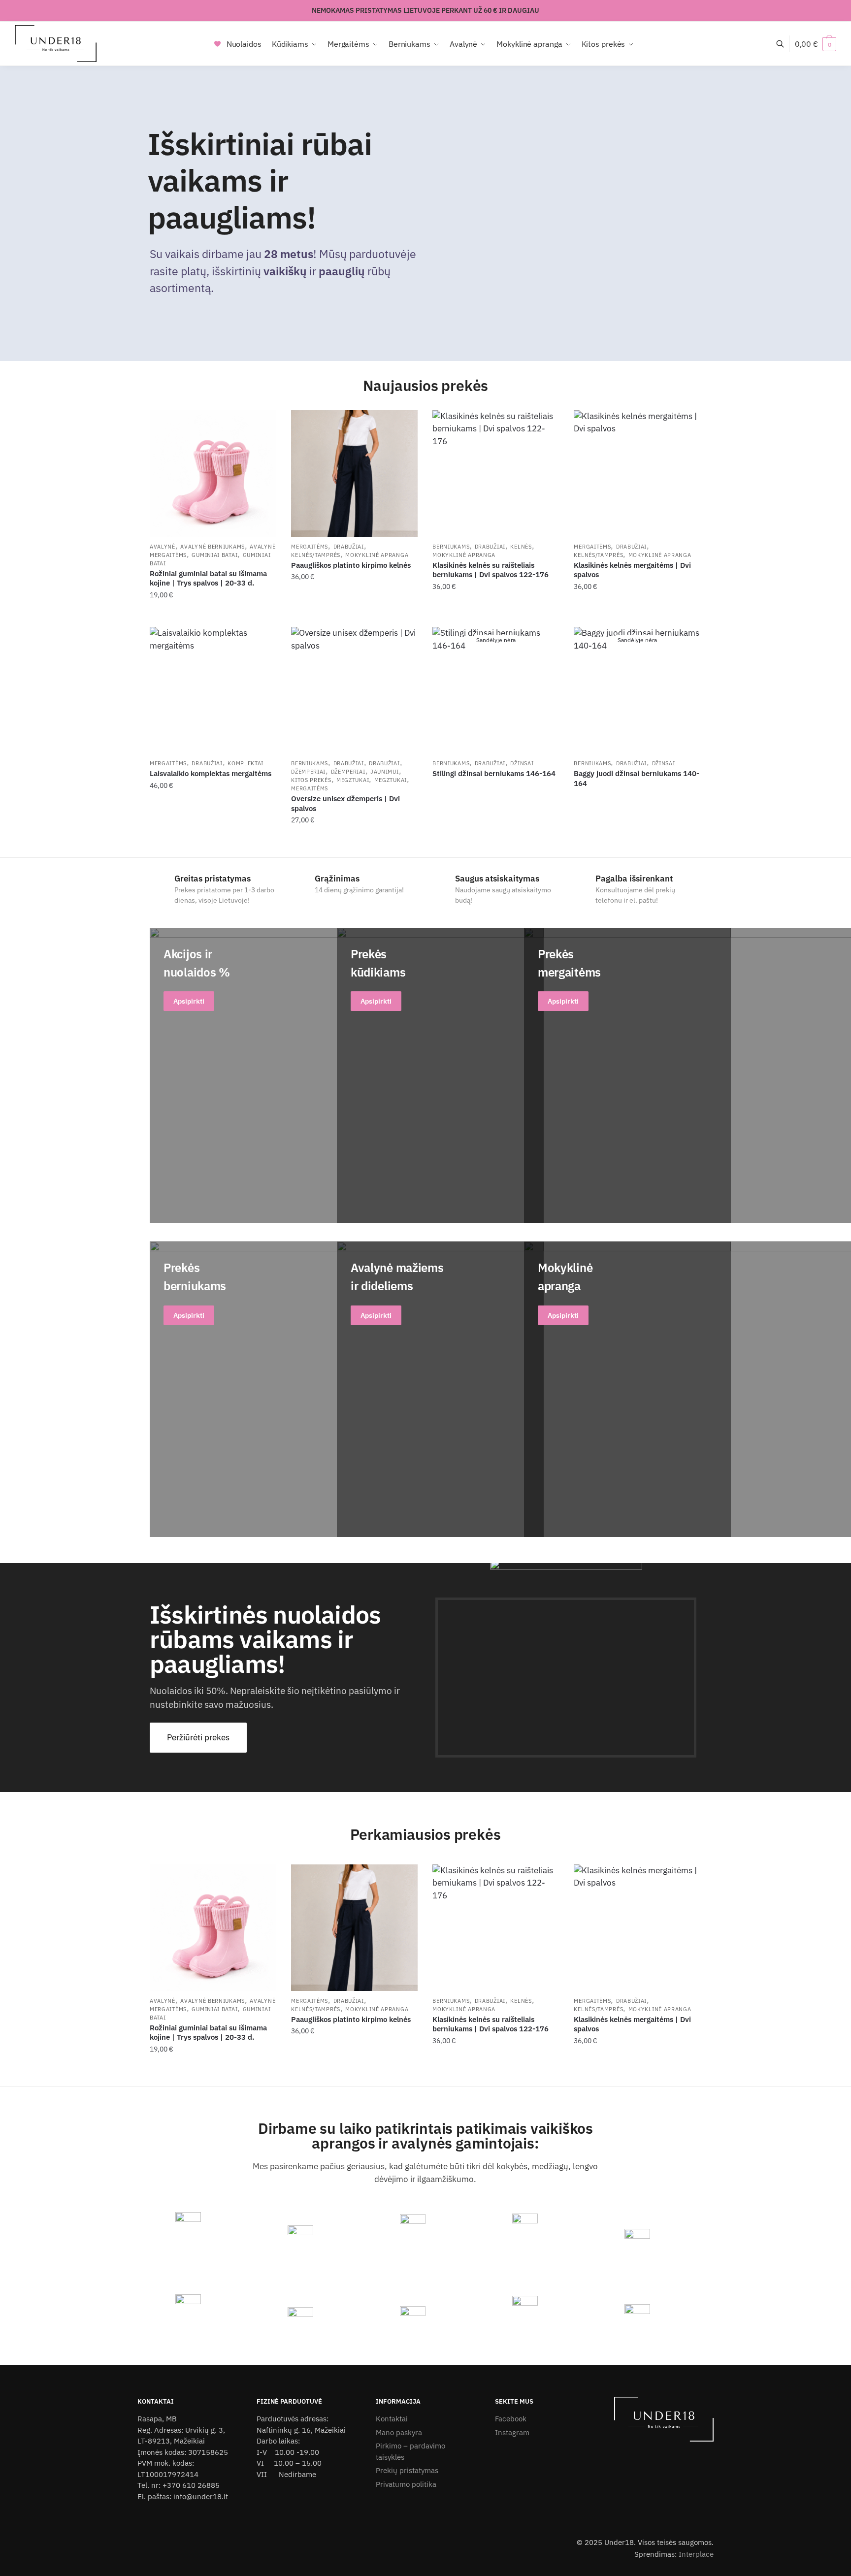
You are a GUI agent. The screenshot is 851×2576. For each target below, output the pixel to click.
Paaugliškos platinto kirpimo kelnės (351, 565)
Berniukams (451, 547)
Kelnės (521, 547)
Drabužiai (349, 547)
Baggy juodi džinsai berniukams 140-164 (637, 778)
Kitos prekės (311, 780)
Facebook (511, 2419)
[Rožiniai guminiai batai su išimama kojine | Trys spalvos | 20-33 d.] (213, 473)
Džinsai (522, 763)
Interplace (696, 2554)
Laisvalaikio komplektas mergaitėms (211, 773)
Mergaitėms (310, 547)
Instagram (512, 2432)
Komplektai (245, 763)
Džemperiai (308, 772)
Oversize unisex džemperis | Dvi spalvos (345, 803)
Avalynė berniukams (213, 547)
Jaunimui (385, 772)
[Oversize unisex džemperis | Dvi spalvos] (354, 690)
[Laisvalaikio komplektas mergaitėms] (213, 690)
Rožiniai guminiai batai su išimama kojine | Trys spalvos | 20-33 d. (208, 578)
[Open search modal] (785, 44)
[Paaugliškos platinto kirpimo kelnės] (354, 473)
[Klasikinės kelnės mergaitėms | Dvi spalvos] (637, 473)
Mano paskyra (399, 2432)
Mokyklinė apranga (377, 555)
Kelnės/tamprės (316, 555)
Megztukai (353, 780)
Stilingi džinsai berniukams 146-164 (494, 773)
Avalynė (163, 547)
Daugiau (496, 840)
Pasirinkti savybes (213, 614)
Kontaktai (392, 2419)
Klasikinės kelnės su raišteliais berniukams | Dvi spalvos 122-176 (491, 570)
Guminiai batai (214, 555)
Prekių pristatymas (407, 2470)
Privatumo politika (406, 2484)
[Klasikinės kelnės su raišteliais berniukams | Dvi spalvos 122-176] (496, 473)
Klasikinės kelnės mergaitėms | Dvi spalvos (632, 570)
